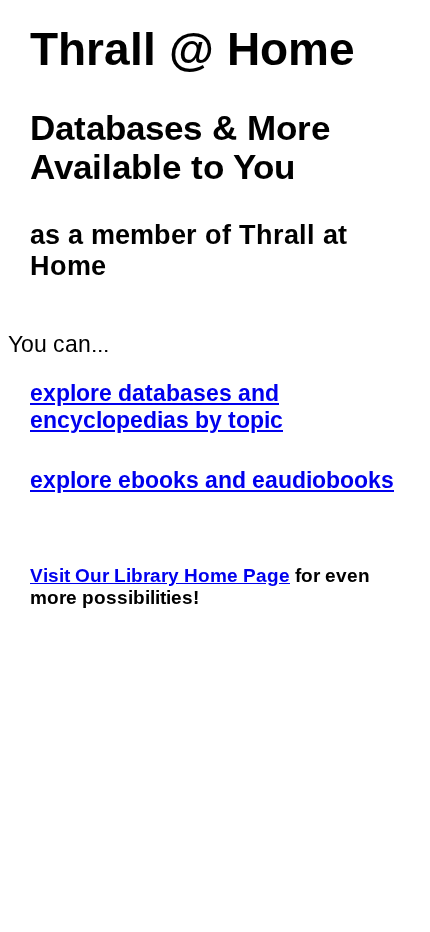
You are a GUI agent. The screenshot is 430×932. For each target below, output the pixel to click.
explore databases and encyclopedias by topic (156, 406)
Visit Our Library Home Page (160, 575)
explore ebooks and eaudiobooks (212, 480)
